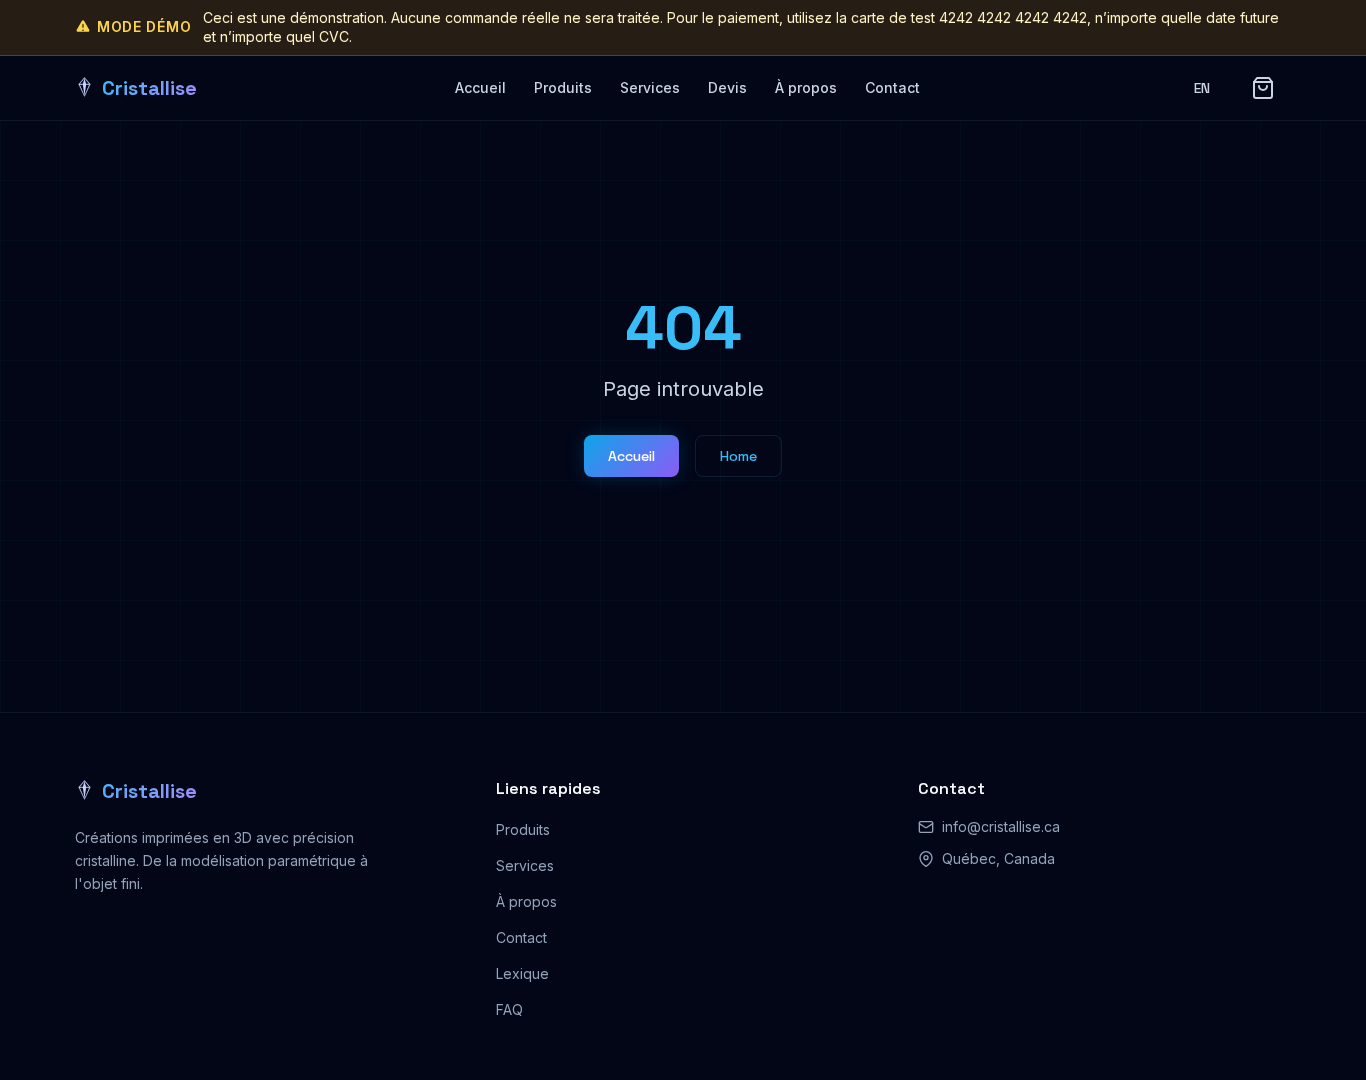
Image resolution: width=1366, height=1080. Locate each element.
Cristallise (149, 791)
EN (1202, 88)
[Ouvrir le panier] (1263, 88)
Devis (727, 87)
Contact (892, 87)
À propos (806, 87)
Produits (563, 87)
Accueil (480, 87)
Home (738, 456)
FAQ (509, 1009)
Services (650, 87)
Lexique (522, 973)
